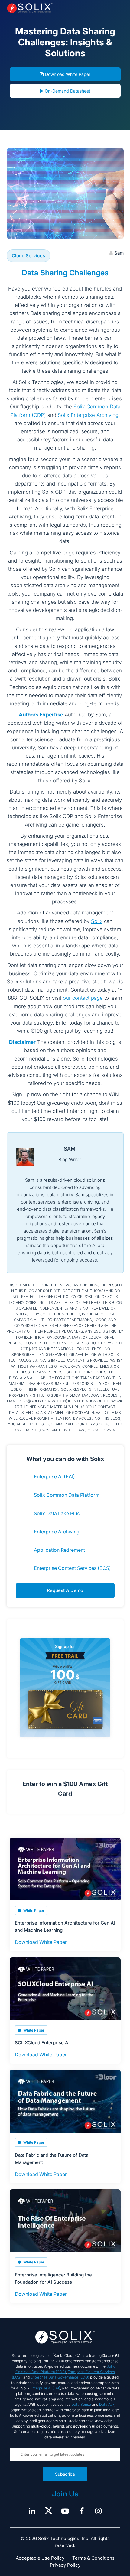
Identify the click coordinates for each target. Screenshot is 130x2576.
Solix (97, 921)
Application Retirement (59, 1550)
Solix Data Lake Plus (57, 1513)
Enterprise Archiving (57, 1532)
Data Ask (107, 2404)
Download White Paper (68, 74)
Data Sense (81, 2404)
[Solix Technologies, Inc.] (30, 8)
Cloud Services (28, 256)
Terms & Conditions (93, 2558)
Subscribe (65, 2474)
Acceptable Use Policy (40, 2558)
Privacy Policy (65, 2565)
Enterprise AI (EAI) (54, 1476)
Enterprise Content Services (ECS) (72, 1568)
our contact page (83, 998)
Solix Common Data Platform (67, 1495)
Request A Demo (65, 1590)
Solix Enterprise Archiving (88, 415)
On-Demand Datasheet (68, 91)
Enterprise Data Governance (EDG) (60, 2377)
